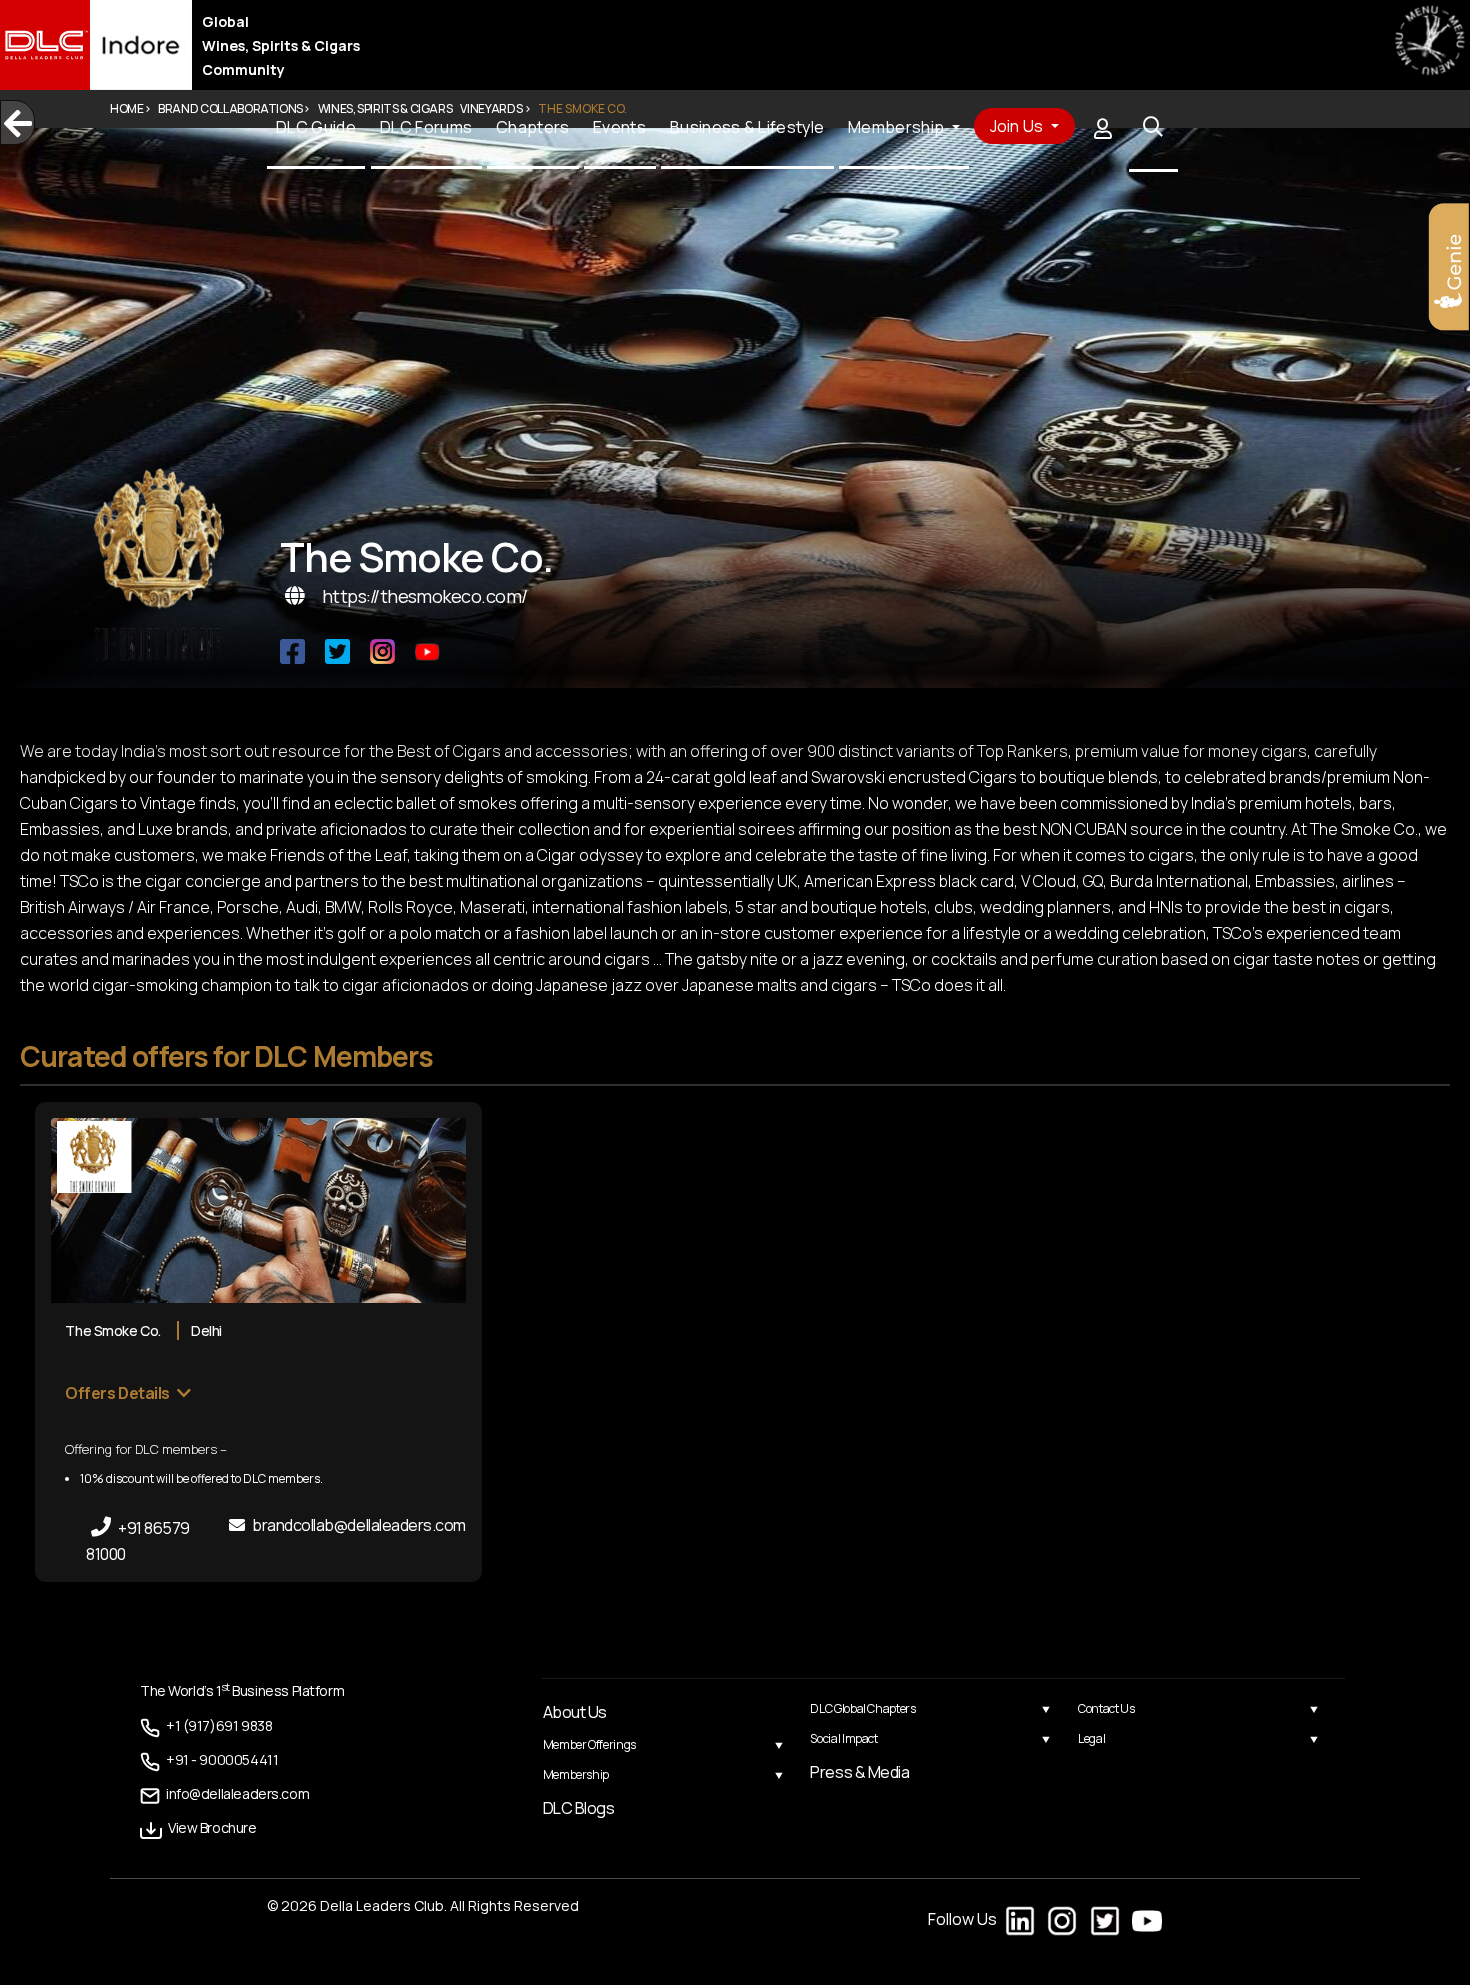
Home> (130, 108)
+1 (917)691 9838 (208, 1725)
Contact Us (1106, 1708)
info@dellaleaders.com (221, 1791)
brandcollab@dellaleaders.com (358, 1525)
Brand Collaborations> (233, 108)
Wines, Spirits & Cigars (385, 108)
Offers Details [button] (118, 1393)
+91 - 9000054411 (208, 1758)
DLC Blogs (579, 1808)
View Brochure (202, 1824)
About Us (575, 1712)
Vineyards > (495, 108)
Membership (576, 1774)
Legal (1091, 1738)
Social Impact (843, 1738)
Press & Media (859, 1772)
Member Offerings (589, 1744)
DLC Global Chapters (862, 1708)
